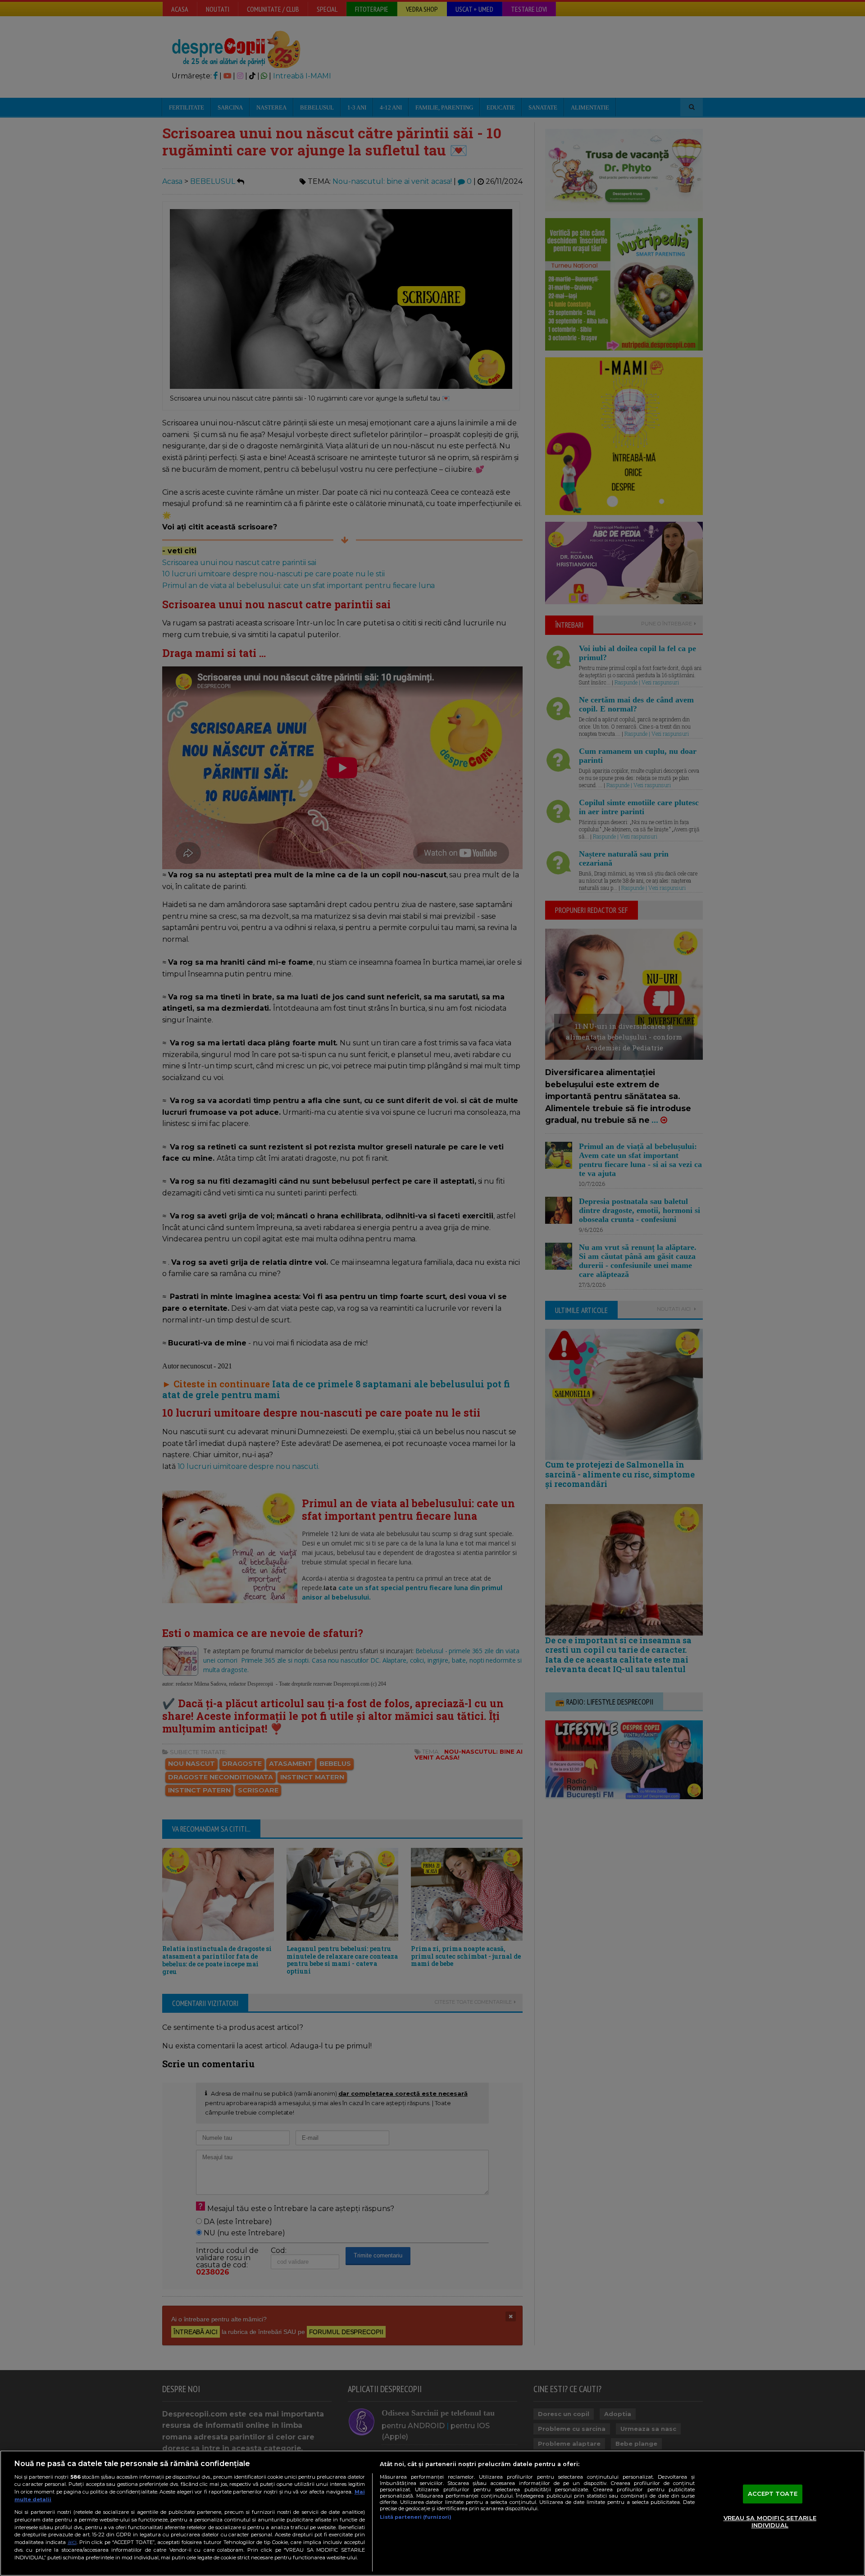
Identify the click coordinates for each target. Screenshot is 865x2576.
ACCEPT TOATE (773, 2494)
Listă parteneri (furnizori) (416, 2517)
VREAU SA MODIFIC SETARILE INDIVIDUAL (770, 2521)
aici (72, 2542)
